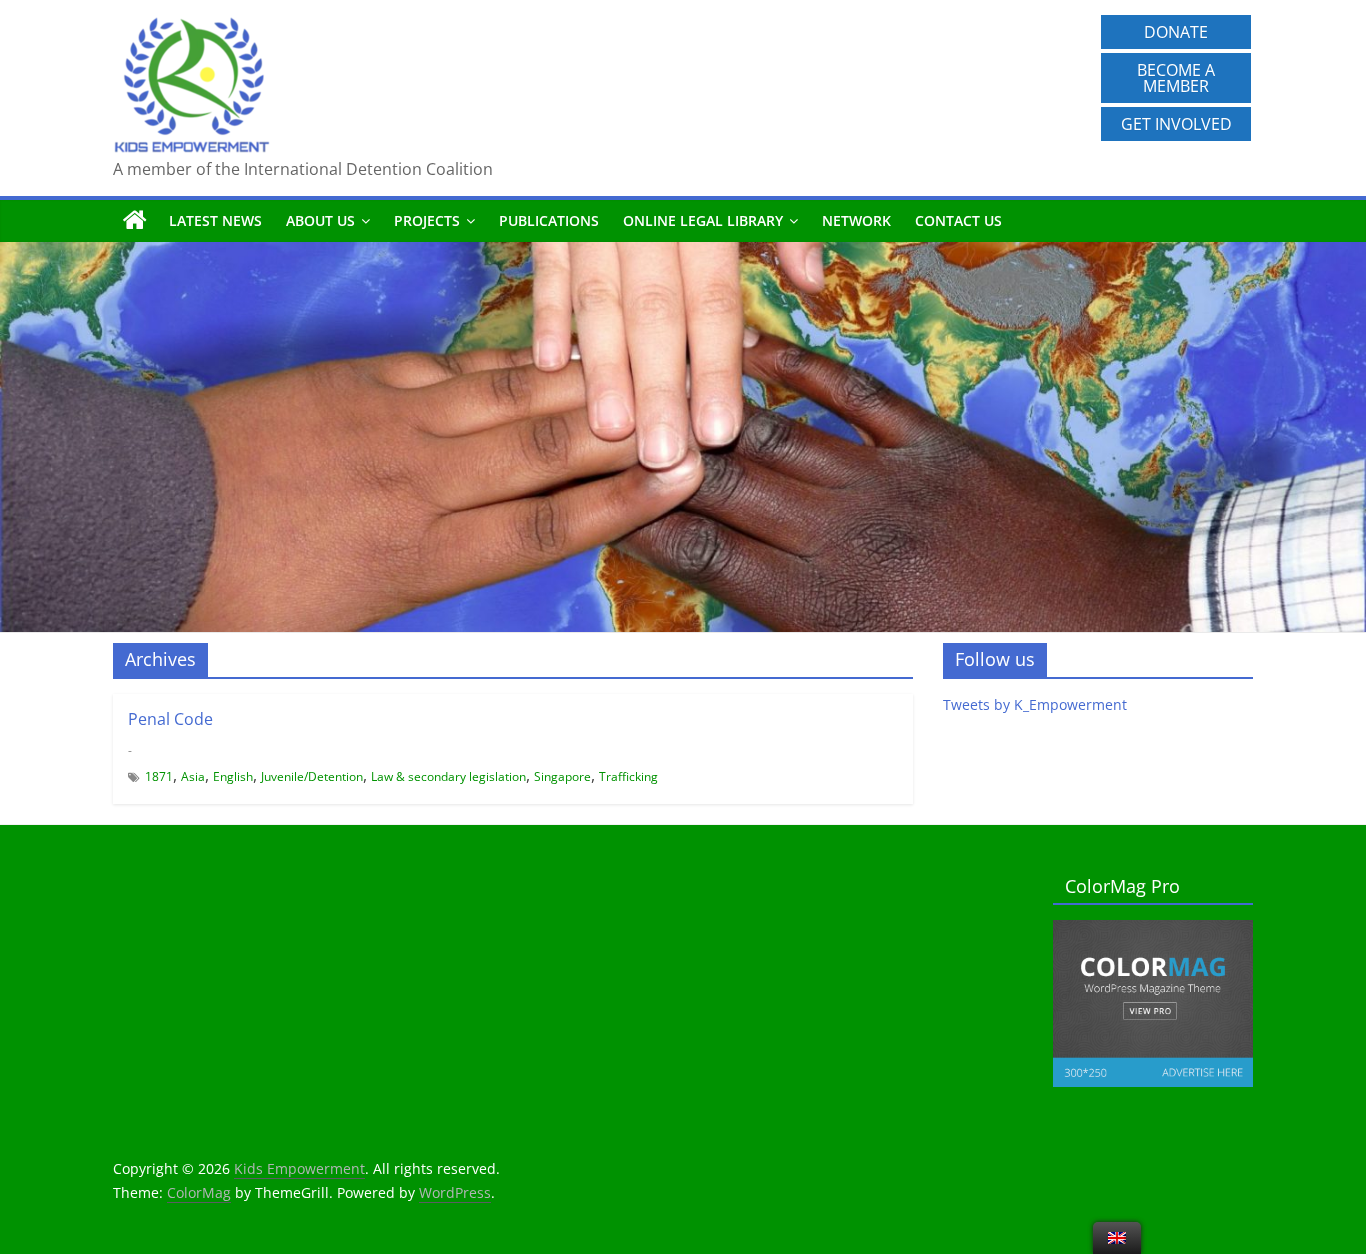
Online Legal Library (703, 220)
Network (856, 220)
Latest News (215, 220)
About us (320, 220)
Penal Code (170, 719)
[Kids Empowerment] (135, 221)
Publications (549, 220)
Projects (427, 220)
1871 (159, 776)
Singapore (562, 776)
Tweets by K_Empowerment (1035, 704)
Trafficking (628, 776)
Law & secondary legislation (448, 776)
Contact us (958, 220)
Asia (193, 776)
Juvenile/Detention (312, 776)
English (233, 776)
